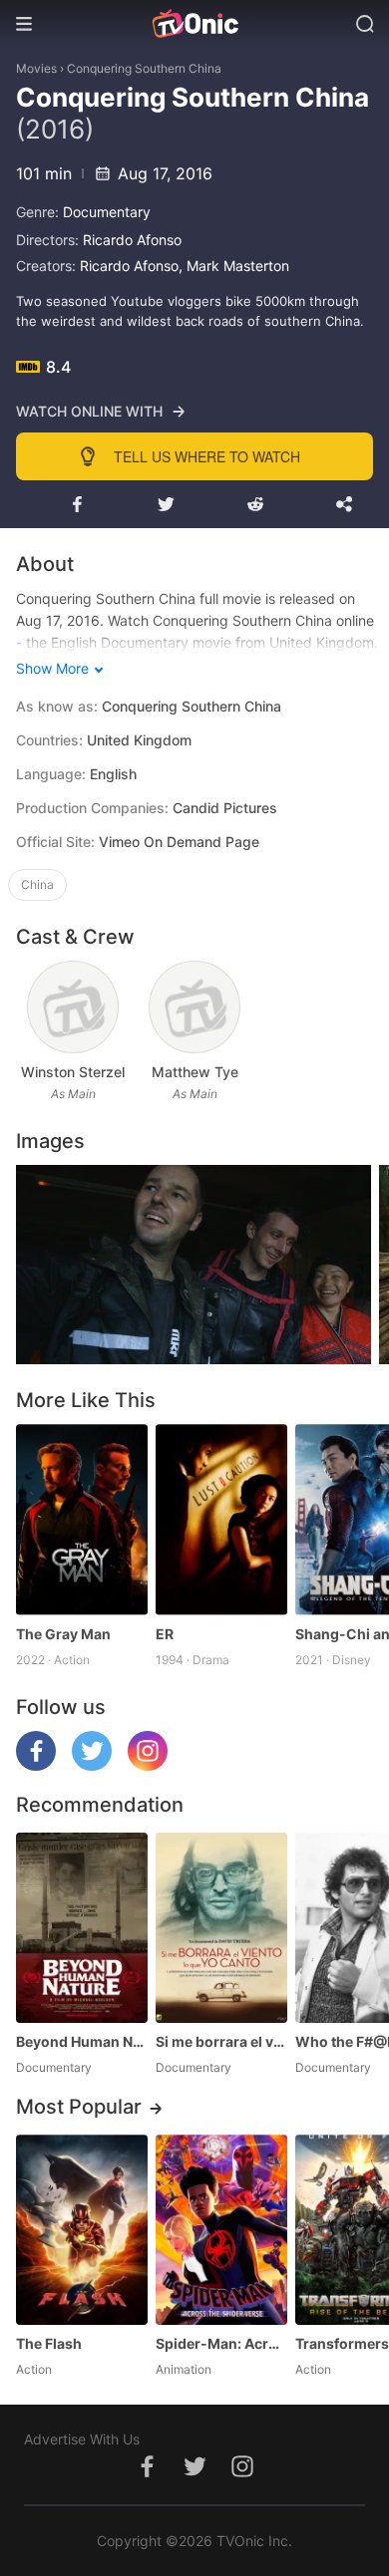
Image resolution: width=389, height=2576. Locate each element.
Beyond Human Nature (82, 2041)
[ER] (221, 1519)
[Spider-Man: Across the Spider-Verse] (221, 2230)
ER (165, 1634)
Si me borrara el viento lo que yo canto (221, 2041)
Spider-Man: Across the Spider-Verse (221, 2343)
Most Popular (79, 2107)
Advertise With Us (82, 2439)
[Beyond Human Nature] (82, 1928)
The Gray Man (63, 1634)
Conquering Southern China (144, 68)
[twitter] (92, 1765)
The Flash (49, 2343)
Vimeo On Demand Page (179, 842)
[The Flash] (82, 2230)
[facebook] (36, 1765)
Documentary (107, 212)
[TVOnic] (194, 24)
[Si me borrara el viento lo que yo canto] (221, 1928)
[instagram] (148, 1765)
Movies (36, 68)
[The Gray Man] (82, 1519)
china (37, 884)
